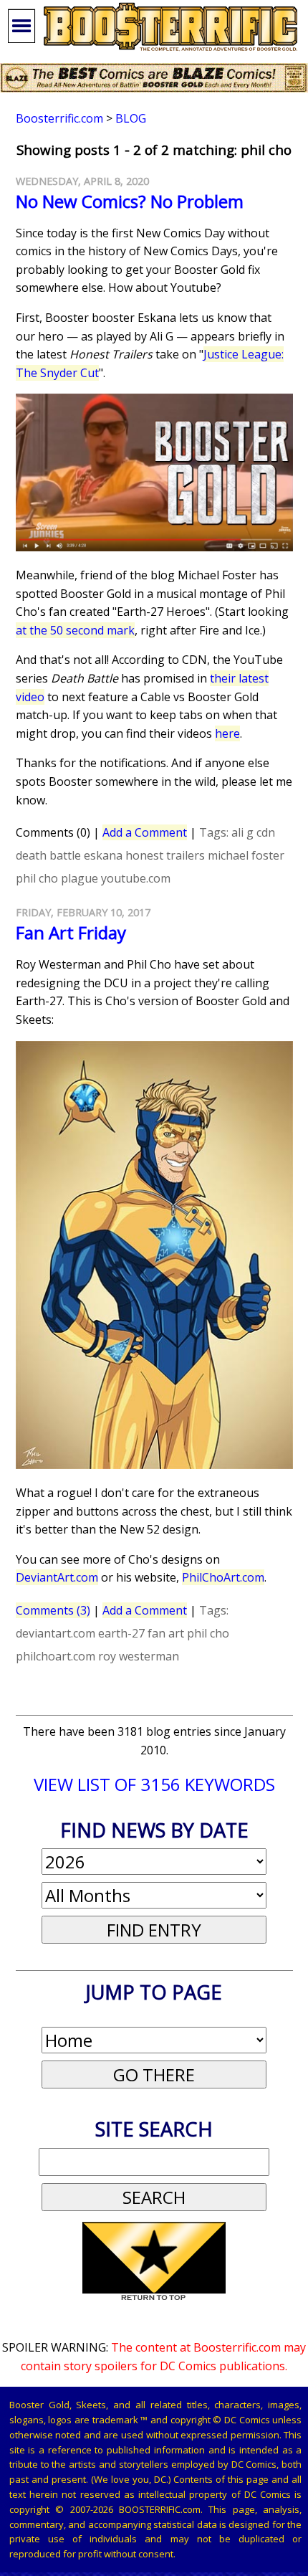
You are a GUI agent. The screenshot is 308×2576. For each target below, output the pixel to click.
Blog (131, 118)
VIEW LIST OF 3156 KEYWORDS (154, 1784)
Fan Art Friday (71, 932)
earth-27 (121, 1633)
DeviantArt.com (57, 1577)
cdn (266, 832)
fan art (166, 1633)
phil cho (37, 878)
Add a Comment (145, 832)
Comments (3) (53, 1610)
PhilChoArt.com (223, 1577)
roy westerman (139, 1656)
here (227, 733)
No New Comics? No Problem (130, 201)
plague (80, 878)
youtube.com (136, 878)
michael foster (246, 855)
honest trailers (165, 855)
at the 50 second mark (75, 630)
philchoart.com (56, 1656)
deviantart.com (56, 1633)
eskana (103, 855)
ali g (242, 832)
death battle (48, 855)
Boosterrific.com (59, 118)
